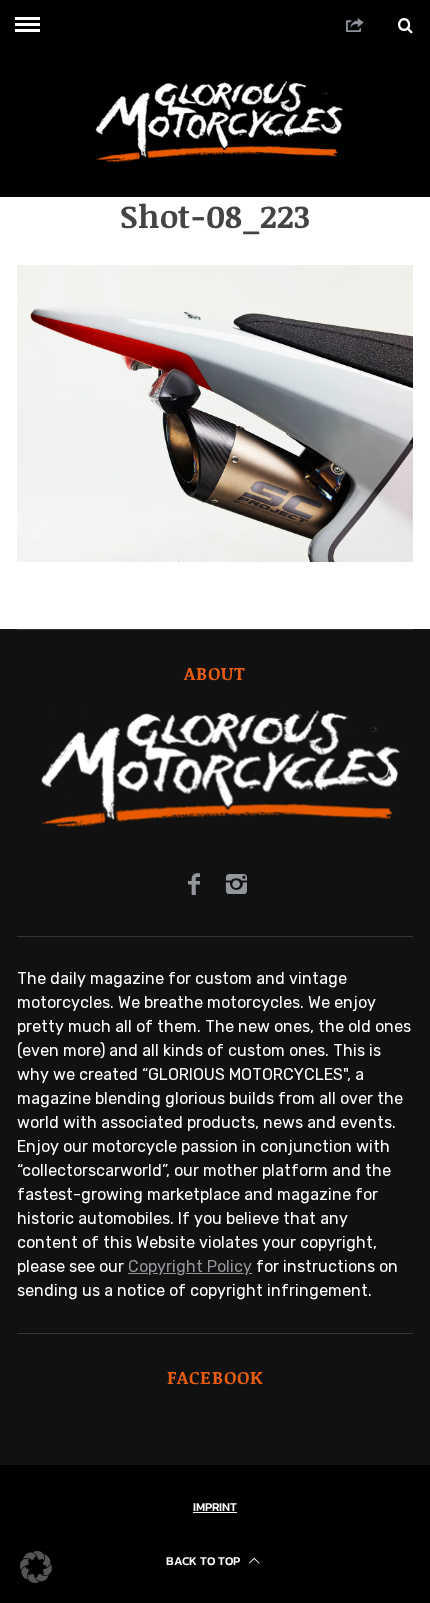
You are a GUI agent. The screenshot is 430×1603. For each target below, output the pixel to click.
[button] (36, 1567)
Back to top (204, 1561)
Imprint (215, 1507)
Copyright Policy (190, 1266)
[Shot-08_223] (215, 556)
